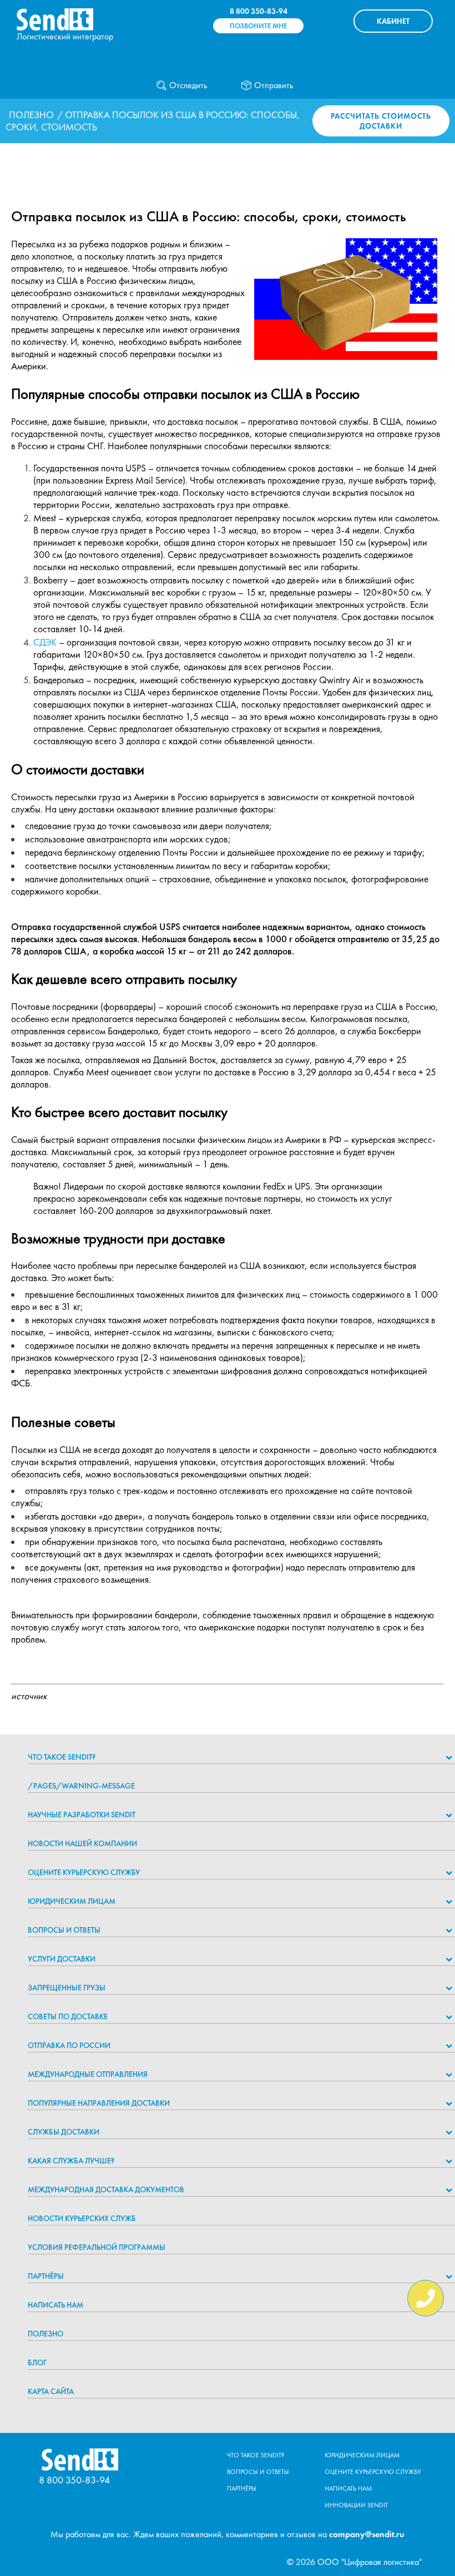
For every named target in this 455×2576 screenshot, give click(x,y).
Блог (37, 2362)
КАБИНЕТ (393, 21)
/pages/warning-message (81, 1786)
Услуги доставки (62, 1959)
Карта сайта (51, 2391)
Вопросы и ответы (64, 1930)
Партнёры (46, 2276)
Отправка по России (69, 2045)
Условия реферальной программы (97, 2247)
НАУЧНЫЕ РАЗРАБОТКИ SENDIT (82, 1815)
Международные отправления (88, 2074)
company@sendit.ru (367, 2534)
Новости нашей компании (82, 1843)
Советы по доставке (68, 2016)
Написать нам (55, 2305)
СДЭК (45, 642)
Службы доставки (64, 2132)
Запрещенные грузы (67, 1988)
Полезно (31, 115)
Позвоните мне (258, 26)
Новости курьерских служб (82, 2218)
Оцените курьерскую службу (84, 1872)
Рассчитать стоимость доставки (381, 121)
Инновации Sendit (356, 2505)
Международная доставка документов (106, 2189)
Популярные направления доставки (99, 2103)
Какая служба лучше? (71, 2161)
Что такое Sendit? (62, 1757)
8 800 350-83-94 (259, 11)
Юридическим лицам (72, 1901)
